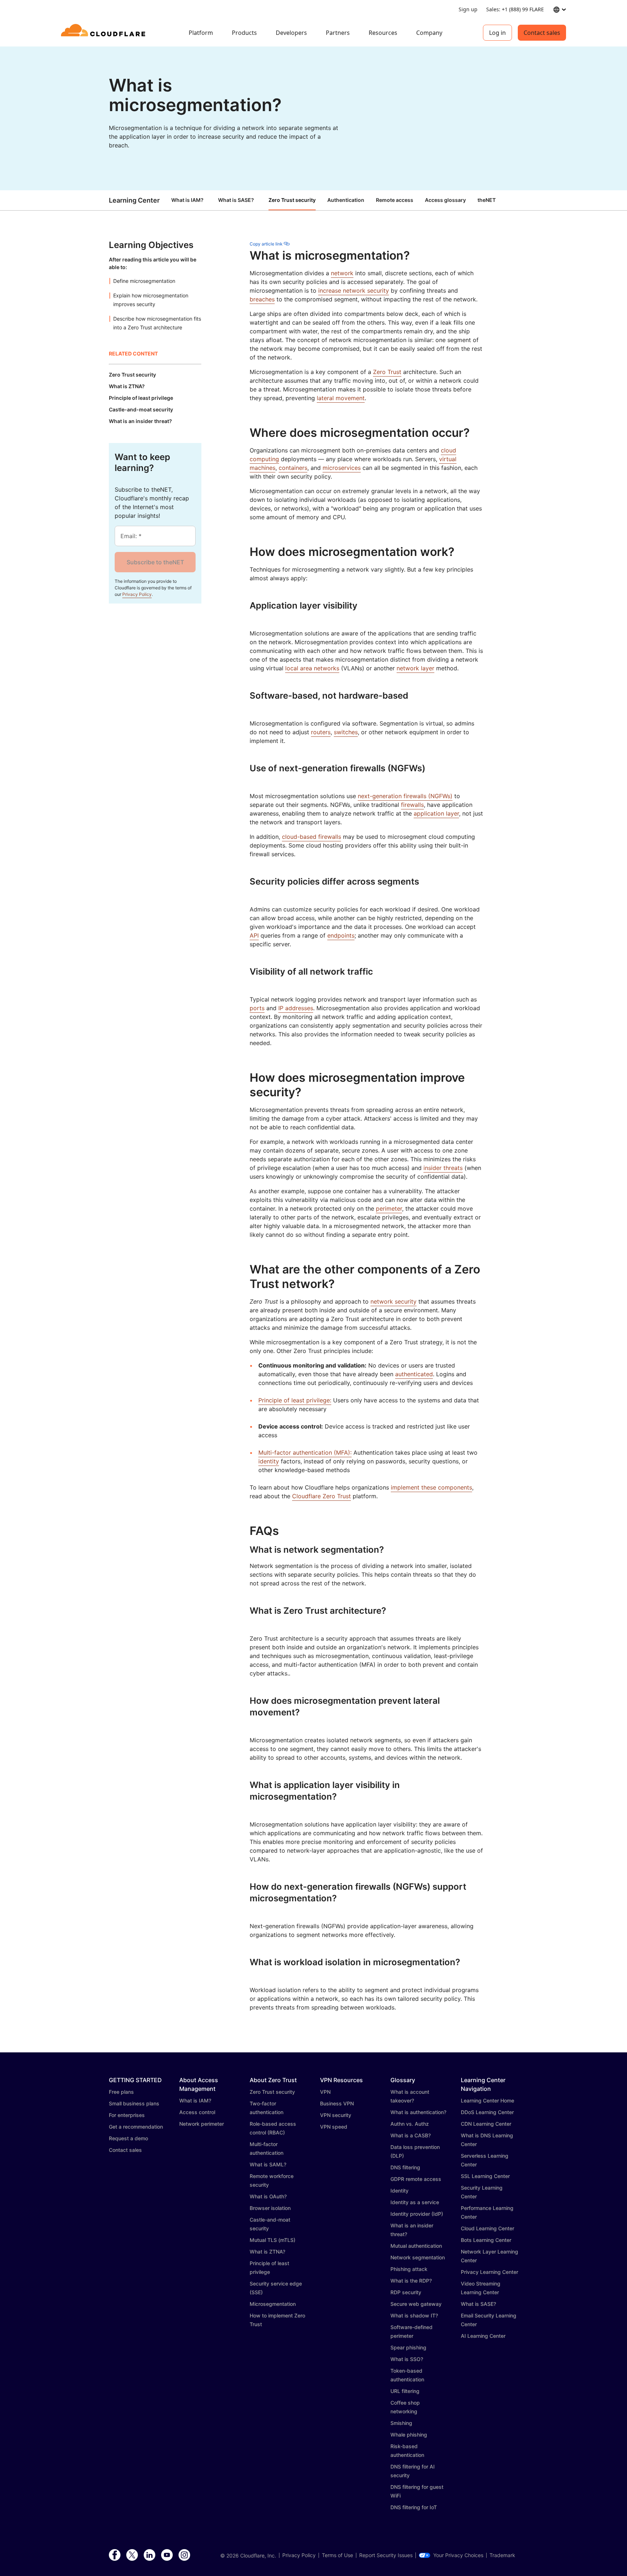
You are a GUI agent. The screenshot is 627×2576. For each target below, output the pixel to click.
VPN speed (334, 2127)
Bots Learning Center (486, 2240)
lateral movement (341, 398)
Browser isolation (270, 2208)
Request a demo (128, 2138)
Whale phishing (409, 2435)
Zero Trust (387, 372)
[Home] (104, 33)
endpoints (341, 935)
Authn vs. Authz (410, 2124)
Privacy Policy (137, 594)
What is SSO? (407, 2359)
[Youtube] (167, 2555)
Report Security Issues (386, 2555)
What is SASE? (236, 200)
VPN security (336, 2115)
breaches (262, 299)
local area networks (312, 668)
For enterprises (127, 2115)
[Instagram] (184, 2555)
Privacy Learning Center (489, 2272)
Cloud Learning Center (487, 2228)
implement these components (431, 1487)
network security (394, 1301)
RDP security (406, 2292)
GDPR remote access (416, 2179)
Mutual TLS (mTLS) (272, 2240)
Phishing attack (409, 2269)
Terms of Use (337, 2555)
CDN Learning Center (486, 2124)
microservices (342, 468)
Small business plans (134, 2103)
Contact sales (542, 33)
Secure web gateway (416, 2304)
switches (346, 732)
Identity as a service (415, 2202)
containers (293, 468)
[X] (132, 2555)
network (342, 273)
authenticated (414, 1374)
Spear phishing (408, 2347)
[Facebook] (115, 2555)
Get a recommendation (136, 2127)
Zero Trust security (272, 2092)
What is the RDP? (411, 2281)
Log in (497, 33)
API (254, 935)
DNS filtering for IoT (414, 2507)
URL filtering (405, 2391)
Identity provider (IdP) (417, 2214)
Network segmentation (418, 2257)
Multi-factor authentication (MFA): (305, 1452)
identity (269, 1461)
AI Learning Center (483, 2336)
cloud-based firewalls (312, 837)
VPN (325, 2092)
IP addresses (296, 1008)
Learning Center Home (487, 2100)
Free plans (121, 2092)
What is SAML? (268, 2164)
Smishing (401, 2423)
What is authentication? (418, 2112)
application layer (436, 813)
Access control (197, 2112)
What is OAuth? (268, 2196)
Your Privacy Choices (458, 2555)
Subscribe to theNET (155, 562)
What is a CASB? (411, 2135)
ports (257, 1008)
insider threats (443, 1168)
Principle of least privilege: (295, 1400)
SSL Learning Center (485, 2176)
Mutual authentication (416, 2246)
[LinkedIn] (149, 2555)
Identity (399, 2191)
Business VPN (337, 2103)
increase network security (354, 290)
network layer (415, 668)
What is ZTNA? (267, 2252)
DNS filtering (405, 2167)
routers (321, 732)
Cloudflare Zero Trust (321, 1496)
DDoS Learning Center (487, 2112)
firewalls (412, 805)
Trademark (502, 2555)
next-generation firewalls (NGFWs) (405, 796)
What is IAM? (187, 200)
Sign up (468, 9)
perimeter (389, 1208)
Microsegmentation (273, 2304)
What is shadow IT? (414, 2315)
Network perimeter (202, 2124)
